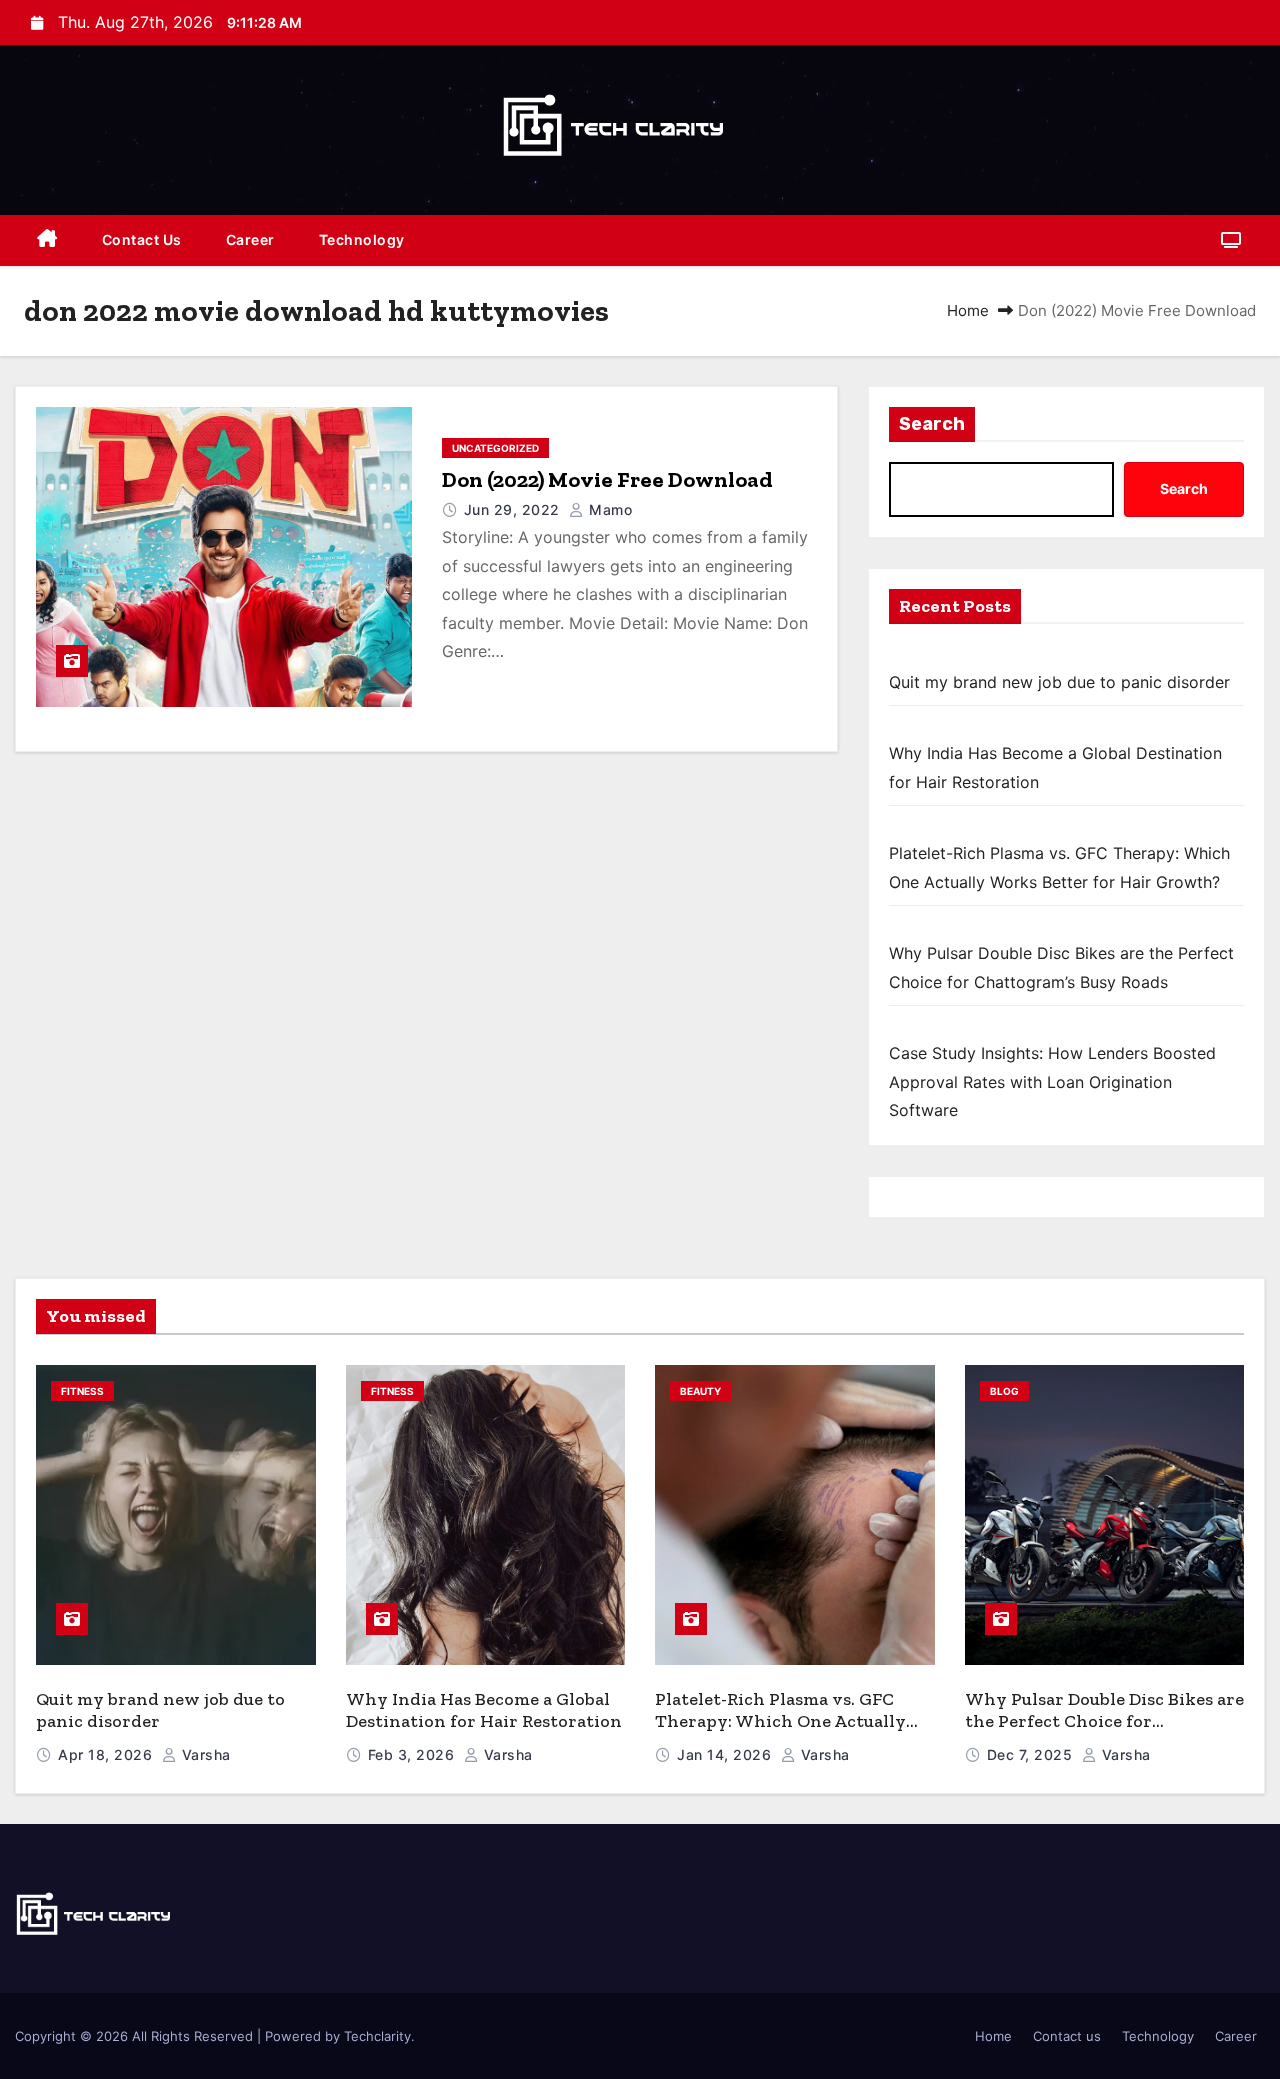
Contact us (142, 239)
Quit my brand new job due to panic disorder (1059, 682)
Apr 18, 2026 (107, 1754)
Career (250, 239)
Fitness (82, 1391)
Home (968, 310)
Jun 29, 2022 (514, 509)
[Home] (47, 240)
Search (932, 424)
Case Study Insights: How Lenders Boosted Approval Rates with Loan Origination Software (1052, 1081)
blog (1004, 1391)
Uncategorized (495, 448)
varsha (204, 1754)
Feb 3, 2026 (413, 1754)
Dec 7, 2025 (1032, 1754)
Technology (362, 239)
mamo (608, 509)
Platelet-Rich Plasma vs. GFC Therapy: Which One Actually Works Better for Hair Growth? (788, 1721)
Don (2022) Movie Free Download (607, 479)
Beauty (700, 1391)
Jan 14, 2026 (726, 1754)
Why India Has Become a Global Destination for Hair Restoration (484, 1710)
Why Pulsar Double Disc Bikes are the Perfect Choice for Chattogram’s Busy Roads (1104, 1721)
